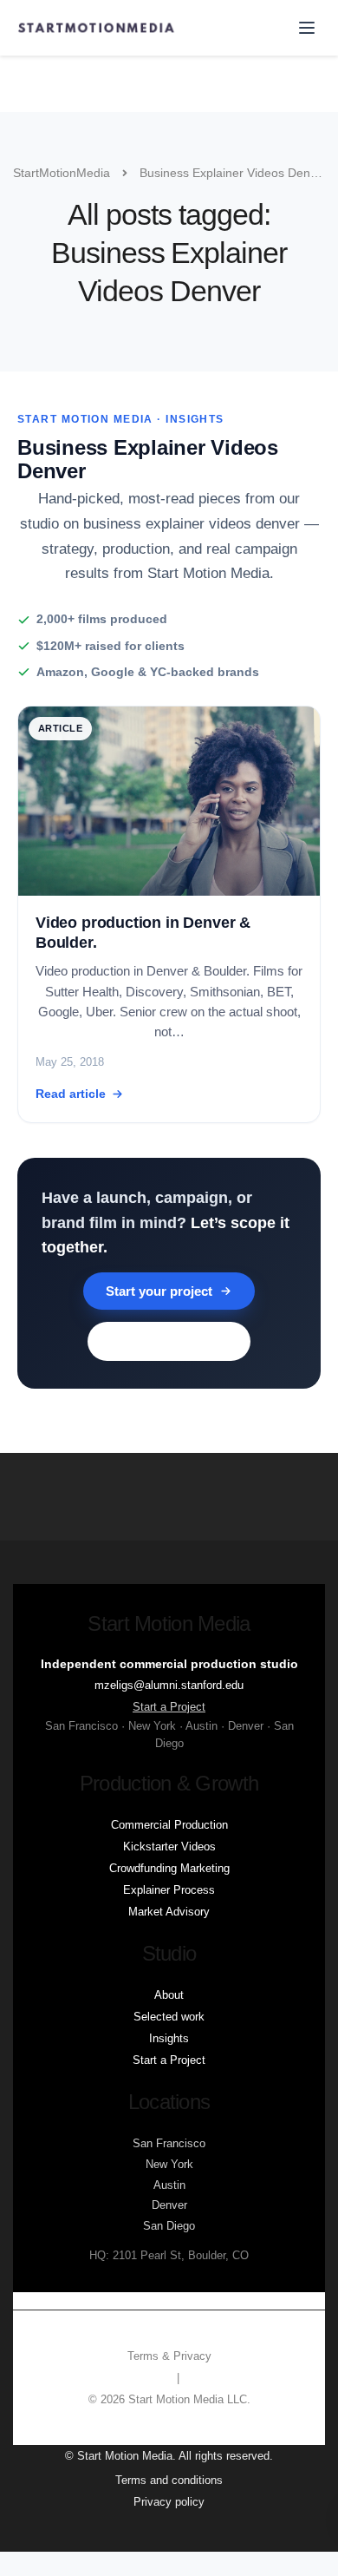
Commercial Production (169, 1825)
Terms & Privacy (169, 2356)
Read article (71, 1094)
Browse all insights (169, 1341)
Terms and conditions (169, 2480)
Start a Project (169, 1707)
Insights (169, 2038)
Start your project (159, 1291)
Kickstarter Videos (169, 1847)
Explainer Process (169, 1890)
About (169, 1995)
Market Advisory (169, 1912)
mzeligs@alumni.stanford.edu (169, 1685)
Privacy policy (169, 2502)
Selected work (169, 2017)
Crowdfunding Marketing (169, 1868)
